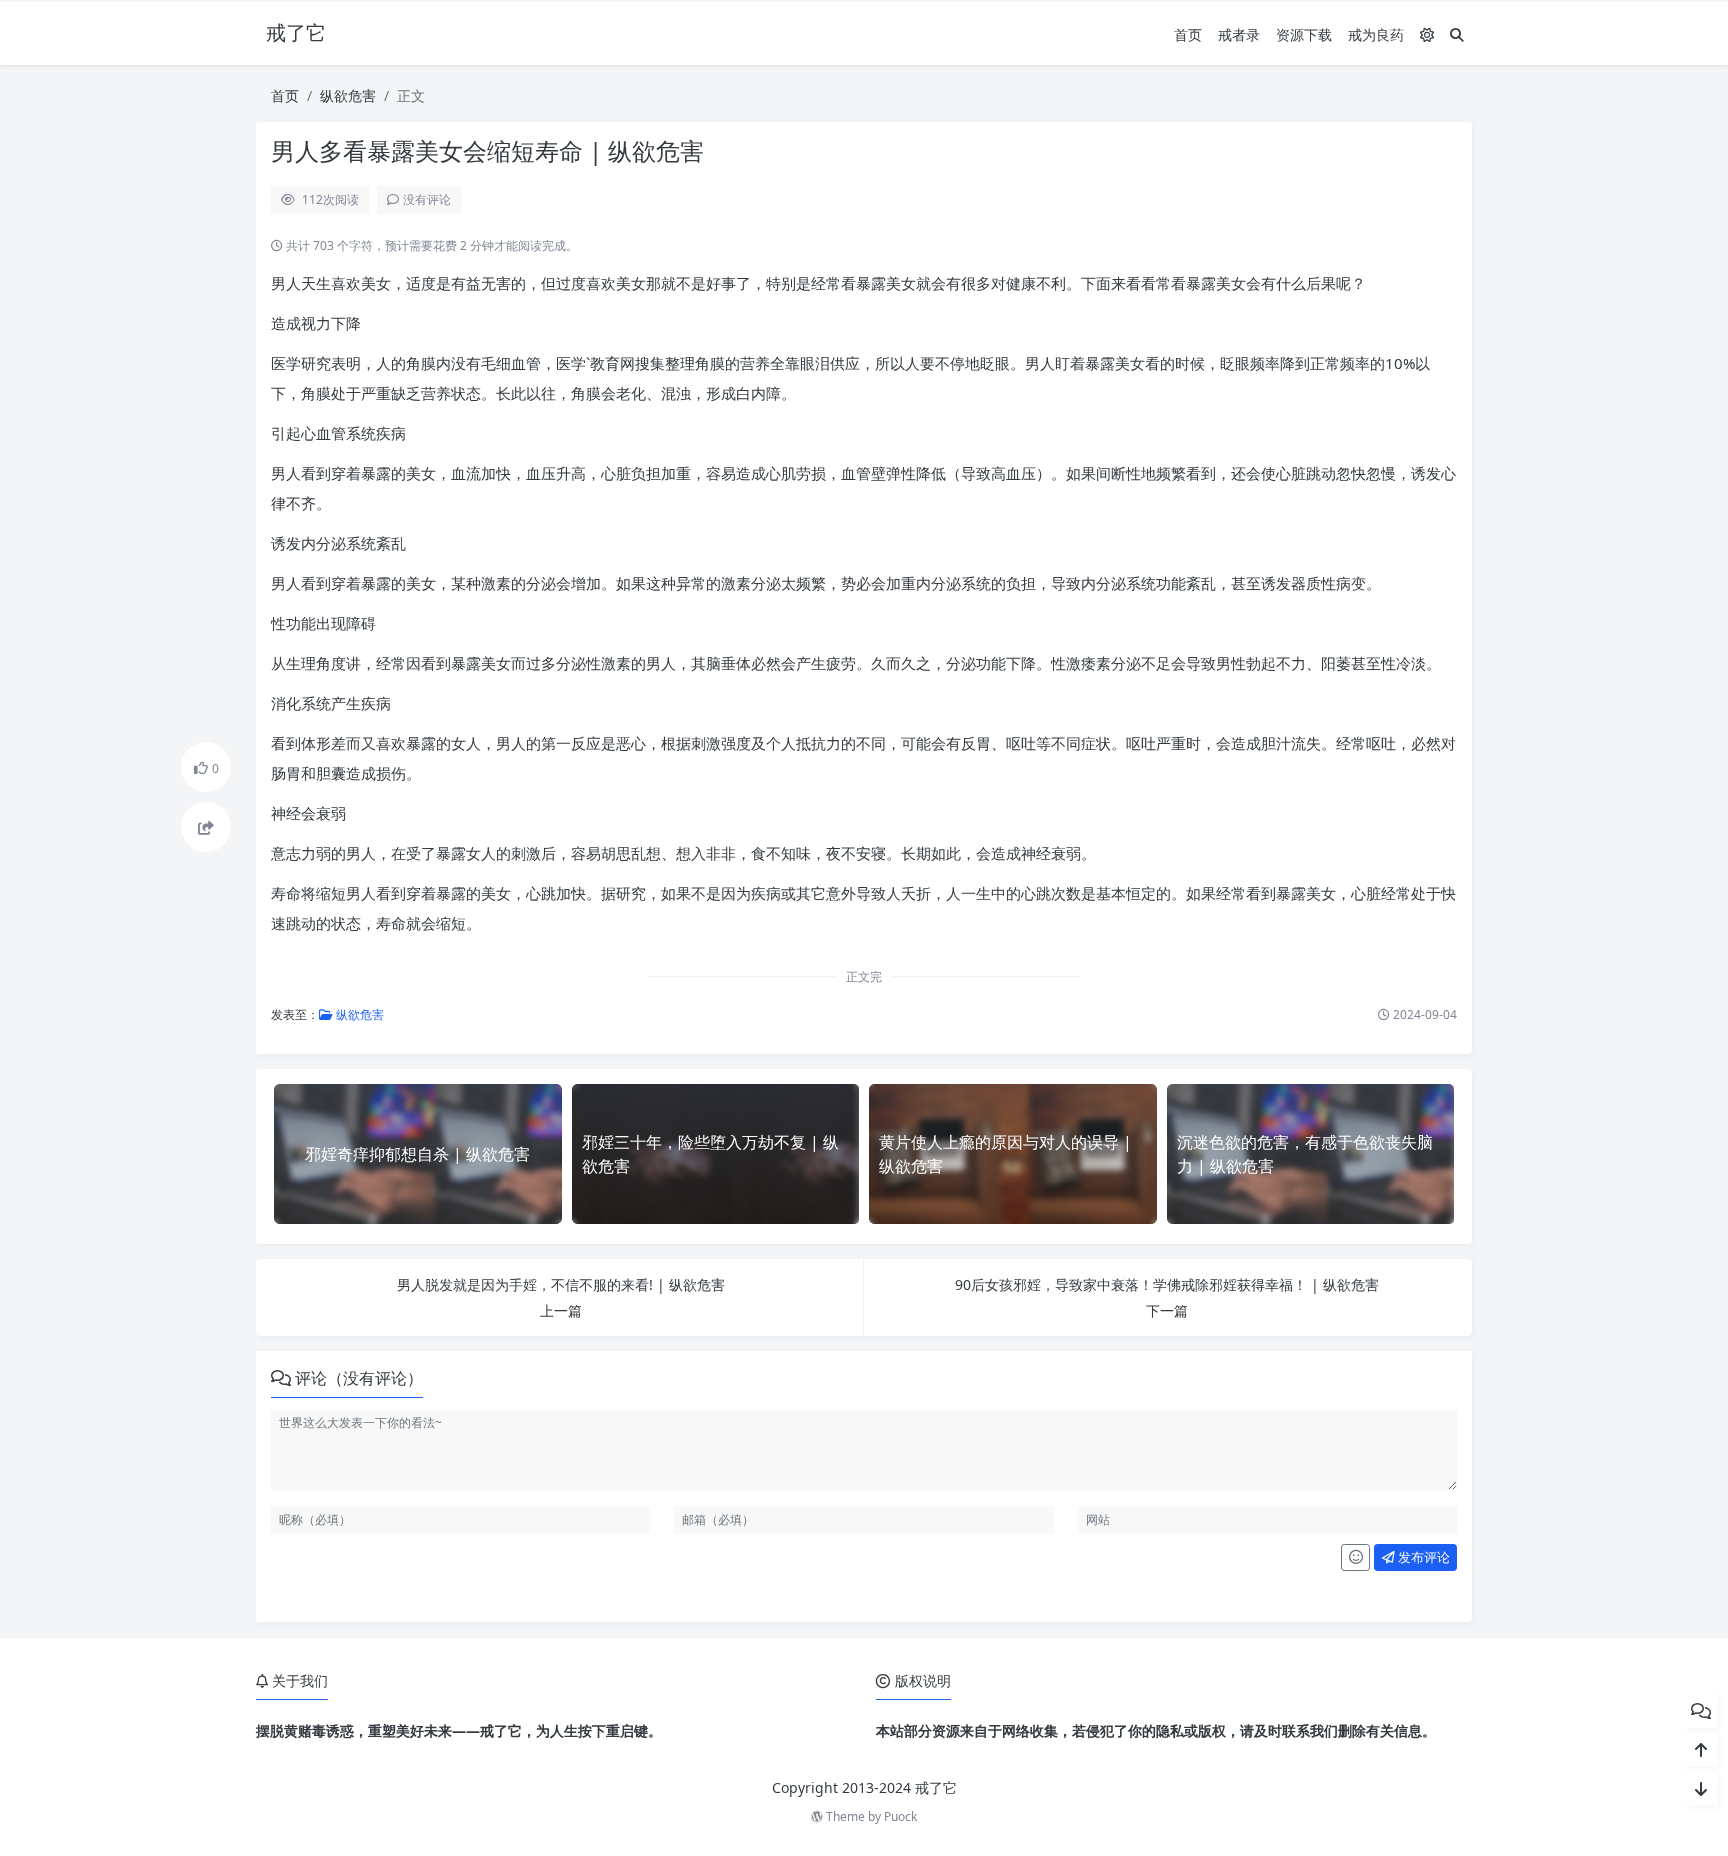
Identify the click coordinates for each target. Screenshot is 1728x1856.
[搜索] (1457, 34)
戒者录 (1239, 34)
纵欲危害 (348, 95)
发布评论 (1422, 1557)
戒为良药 (1376, 34)
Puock (900, 1816)
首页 (1188, 34)
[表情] (1355, 1558)
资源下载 (1304, 34)
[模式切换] (1427, 34)
